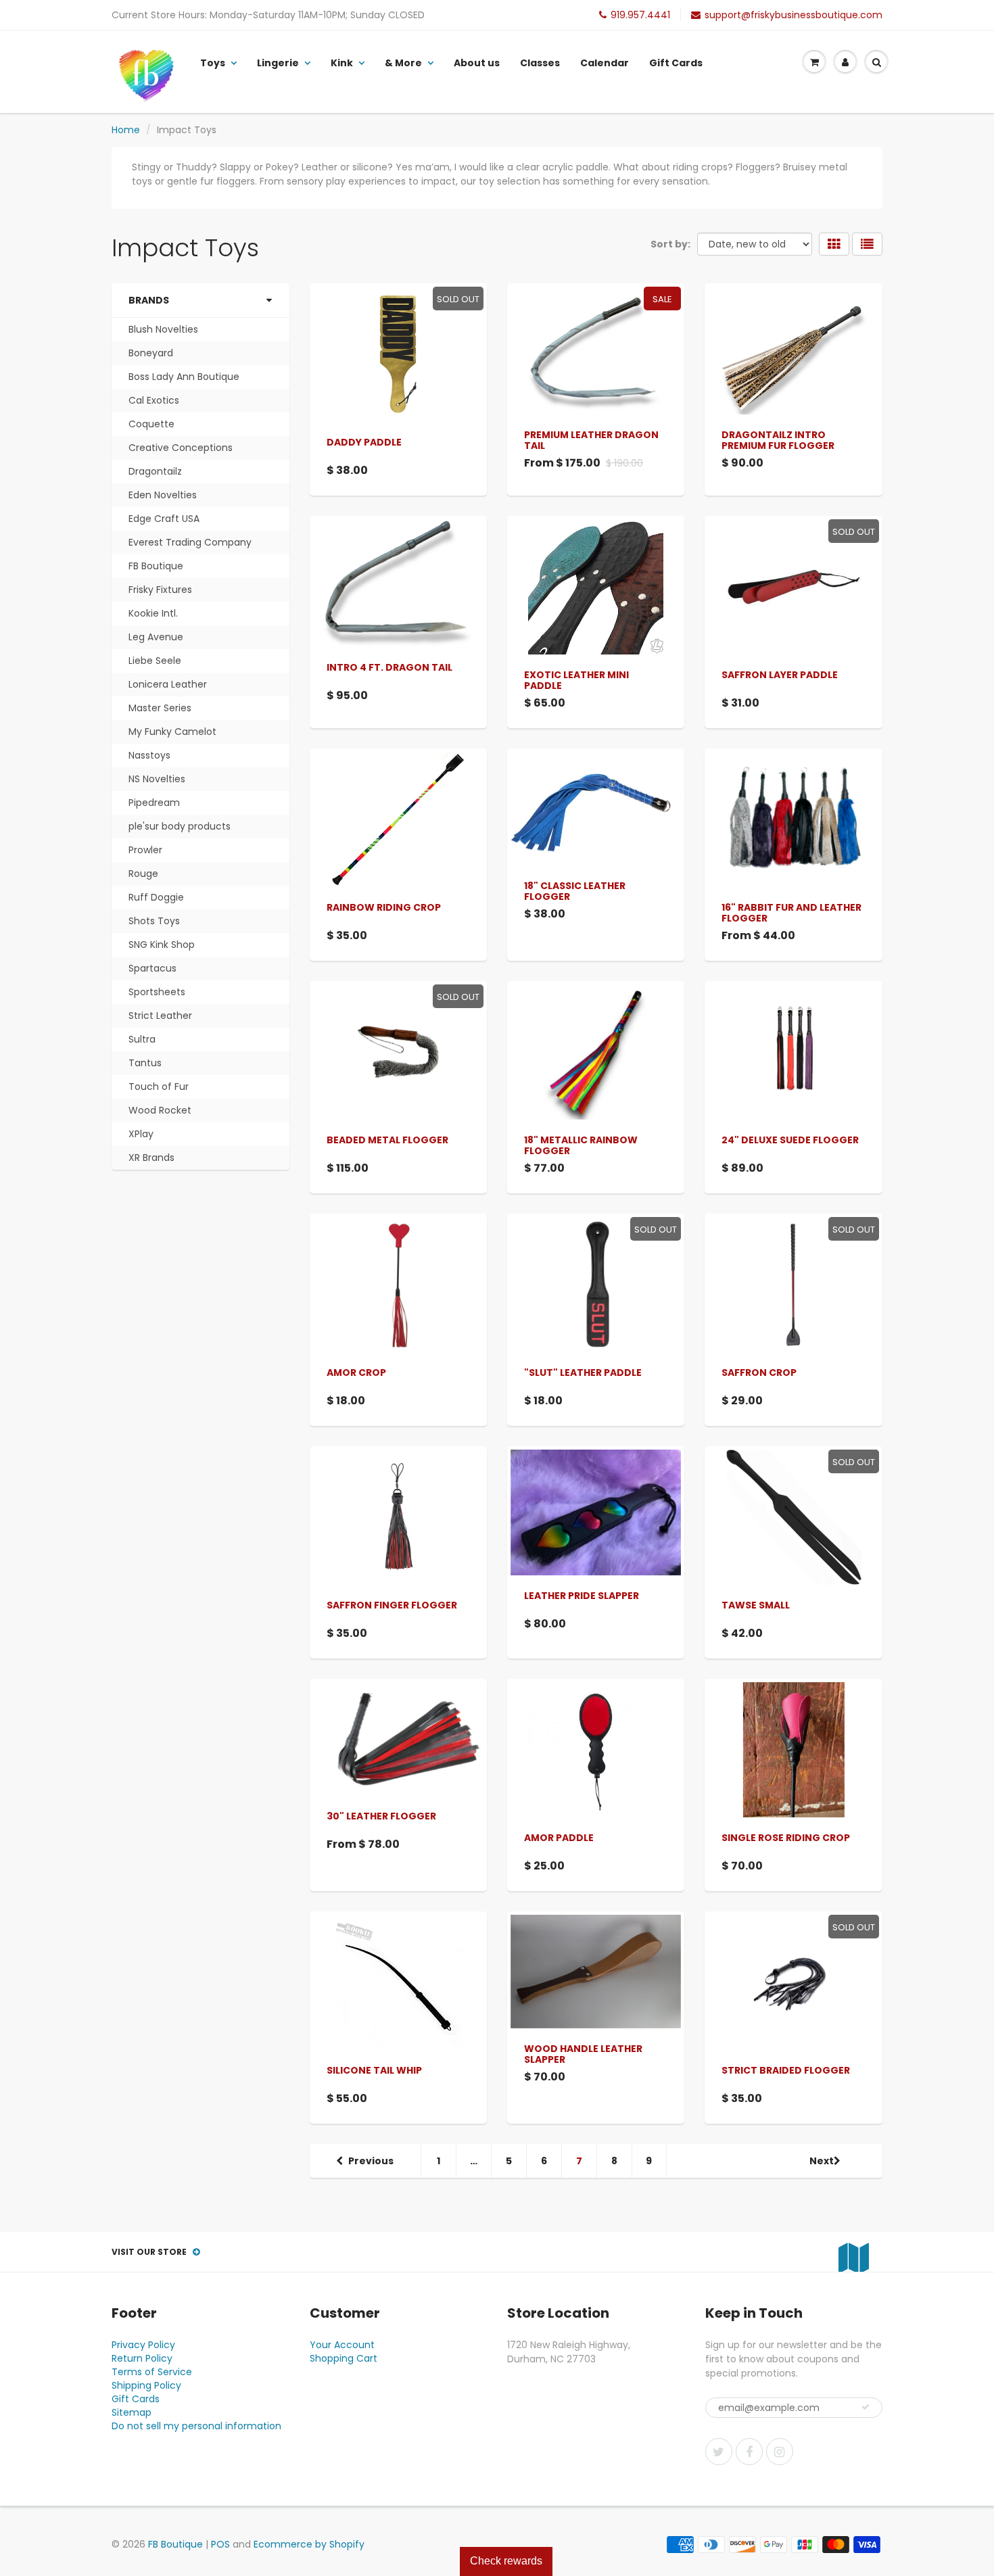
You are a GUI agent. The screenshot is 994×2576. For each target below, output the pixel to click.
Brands (149, 300)
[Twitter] (719, 2452)
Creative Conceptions (181, 448)
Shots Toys (154, 921)
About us (477, 63)
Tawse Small (756, 1605)
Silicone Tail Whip (374, 2070)
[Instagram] (780, 2452)
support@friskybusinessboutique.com (794, 15)
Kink (342, 63)
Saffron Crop (759, 1373)
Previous (371, 2161)
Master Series (160, 708)
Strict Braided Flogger (786, 2070)
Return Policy (142, 2358)
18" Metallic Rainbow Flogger (581, 1145)
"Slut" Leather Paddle (583, 1373)
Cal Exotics (154, 400)
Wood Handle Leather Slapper (583, 2054)
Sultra (142, 1039)
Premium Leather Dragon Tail (591, 440)
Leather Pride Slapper (582, 1596)
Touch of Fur (159, 1087)
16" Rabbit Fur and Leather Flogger (791, 913)
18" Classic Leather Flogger (575, 891)
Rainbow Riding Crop (384, 907)
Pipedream (154, 803)
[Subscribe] (866, 2407)
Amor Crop (356, 1373)
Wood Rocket (160, 1110)
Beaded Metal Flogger (387, 1140)
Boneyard (151, 353)
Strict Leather (160, 1016)
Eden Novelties (163, 495)
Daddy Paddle (364, 442)
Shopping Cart (344, 2358)
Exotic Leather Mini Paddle (576, 680)
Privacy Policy (143, 2345)
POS (220, 2544)
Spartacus (152, 968)
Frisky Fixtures (160, 590)
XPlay (141, 1134)
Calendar (605, 63)
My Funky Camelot (172, 732)
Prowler (145, 850)
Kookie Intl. (153, 613)
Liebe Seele (155, 661)
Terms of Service (152, 2372)
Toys (213, 63)
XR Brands (151, 1158)
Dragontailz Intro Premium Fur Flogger (778, 440)
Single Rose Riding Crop (786, 1838)
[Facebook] (749, 2452)
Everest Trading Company (190, 542)
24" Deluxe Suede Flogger (790, 1140)
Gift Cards (676, 63)
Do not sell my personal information (196, 2426)
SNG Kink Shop (162, 945)
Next (822, 2161)
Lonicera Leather (168, 684)
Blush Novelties (163, 329)
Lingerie (278, 63)
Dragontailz (155, 471)
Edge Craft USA (164, 519)
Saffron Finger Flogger (392, 1605)
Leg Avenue (156, 637)
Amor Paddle (559, 1838)
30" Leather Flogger (381, 1816)
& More (403, 63)
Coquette (151, 424)
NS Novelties (157, 779)
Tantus (145, 1063)
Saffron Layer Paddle (780, 675)
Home (126, 130)
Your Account (342, 2345)
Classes (540, 63)
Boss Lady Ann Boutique (184, 377)
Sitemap (132, 2412)
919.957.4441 (640, 15)
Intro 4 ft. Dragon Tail (389, 667)
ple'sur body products (180, 826)
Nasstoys (149, 755)
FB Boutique (156, 566)
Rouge (143, 874)
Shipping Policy (146, 2385)
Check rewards (506, 2561)
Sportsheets (157, 992)
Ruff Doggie (156, 897)
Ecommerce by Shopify (309, 2544)
